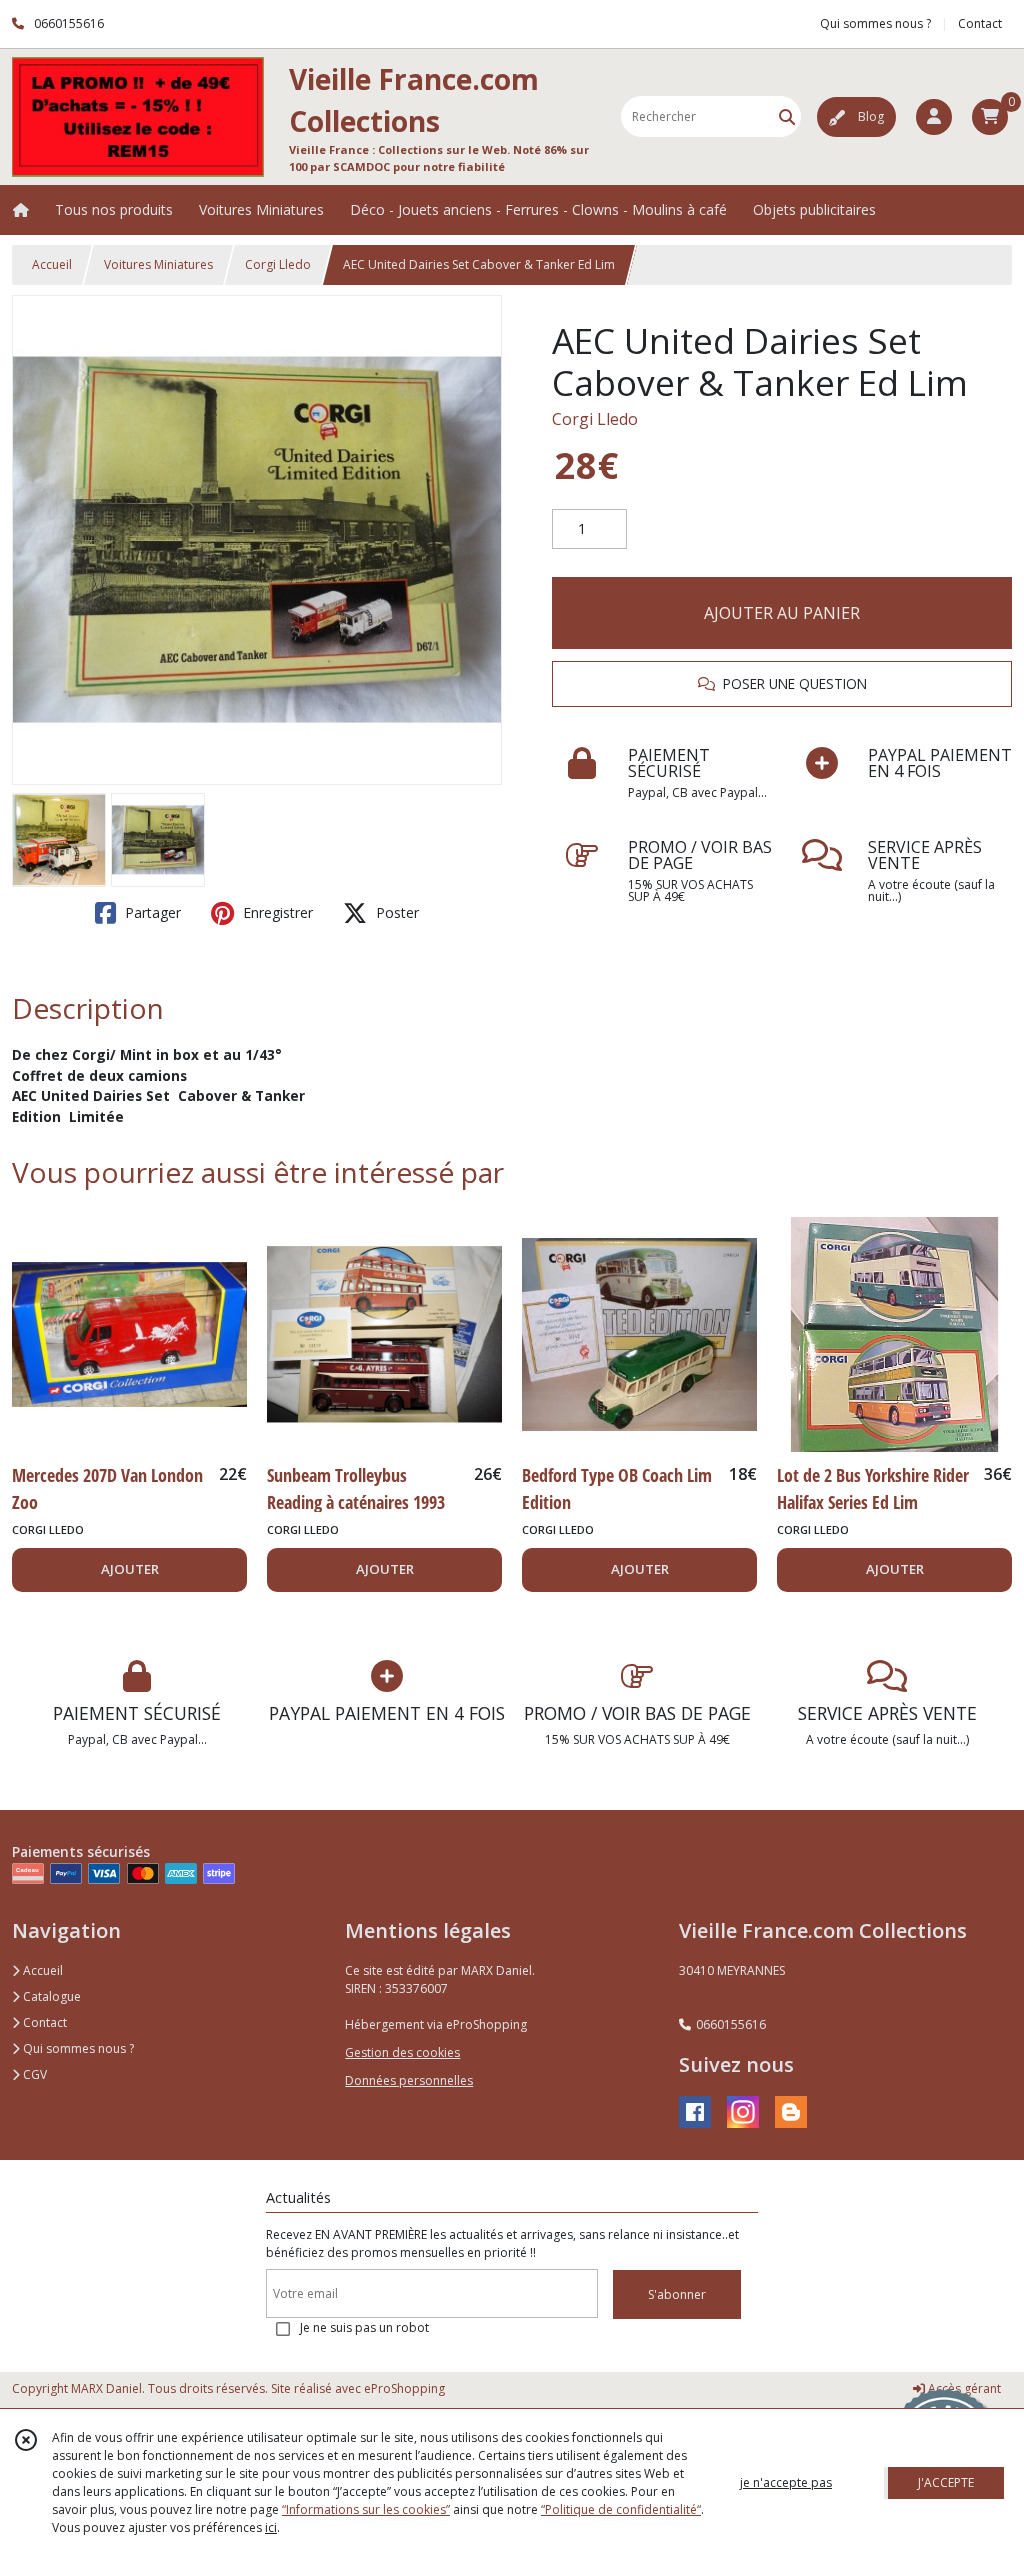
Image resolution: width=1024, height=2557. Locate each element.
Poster (395, 912)
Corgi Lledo (278, 264)
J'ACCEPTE (946, 2482)
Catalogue (50, 1996)
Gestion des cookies (402, 2052)
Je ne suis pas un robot (364, 2327)
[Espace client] (934, 117)
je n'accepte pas (786, 2482)
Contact (980, 23)
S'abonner (677, 2294)
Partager (151, 912)
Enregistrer (276, 912)
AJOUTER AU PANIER (782, 613)
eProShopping (404, 2388)
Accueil (52, 264)
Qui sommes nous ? (77, 2048)
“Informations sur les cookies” (366, 2509)
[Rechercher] (787, 116)
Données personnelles (409, 2080)
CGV (33, 2074)
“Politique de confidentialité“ (621, 2509)
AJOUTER (130, 1569)
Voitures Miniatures (158, 264)
